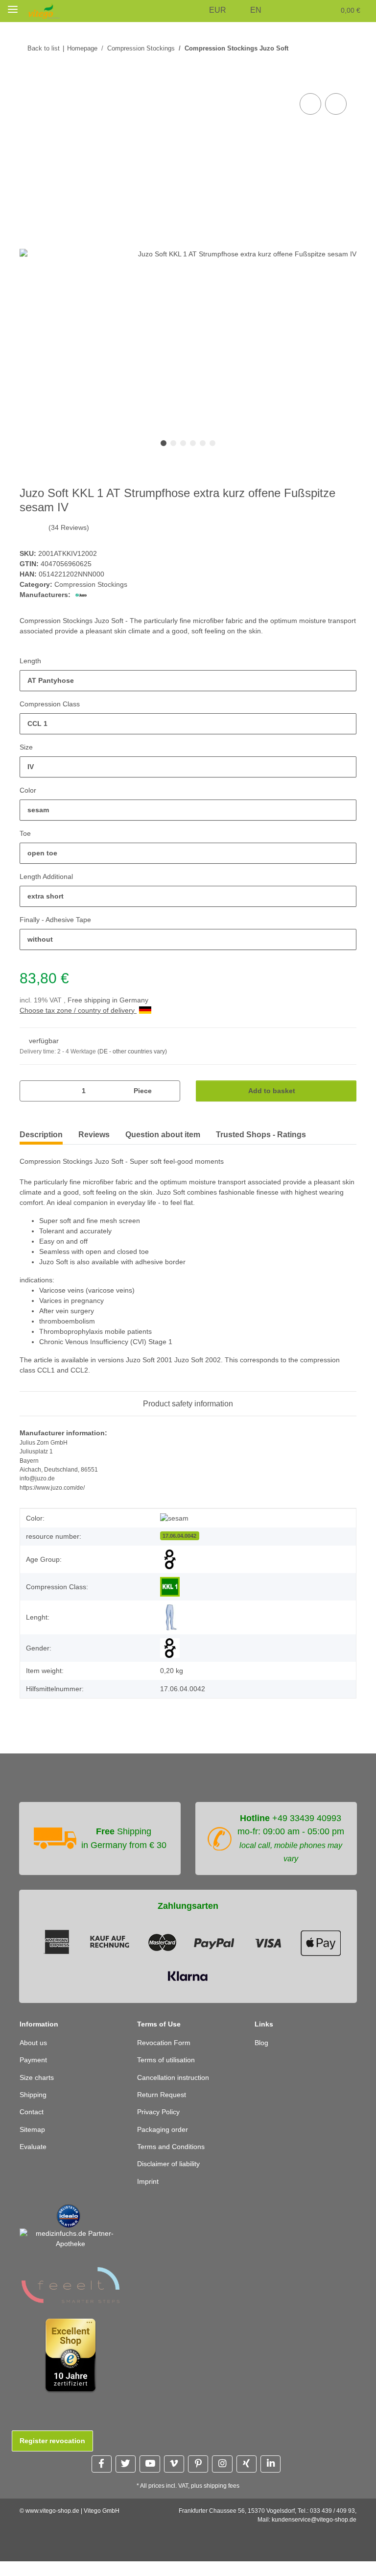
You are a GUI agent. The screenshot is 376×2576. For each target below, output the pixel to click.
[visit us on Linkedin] (270, 2478)
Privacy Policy (159, 2127)
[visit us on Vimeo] (174, 2478)
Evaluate (34, 2161)
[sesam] (175, 1519)
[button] (199, 11)
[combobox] (188, 681)
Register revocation (52, 2455)
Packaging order (164, 2144)
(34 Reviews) (69, 528)
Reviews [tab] (94, 1135)
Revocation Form (164, 2057)
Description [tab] (41, 1135)
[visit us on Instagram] (222, 2478)
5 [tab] (203, 444)
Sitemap (33, 2144)
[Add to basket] (27, 80)
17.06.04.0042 (179, 1536)
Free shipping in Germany (111, 1001)
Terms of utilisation (169, 2074)
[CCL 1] (170, 1588)
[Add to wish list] (336, 104)
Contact (32, 2127)
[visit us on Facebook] (102, 2478)
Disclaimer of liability (172, 2179)
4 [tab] (193, 444)
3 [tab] (183, 444)
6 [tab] (212, 444)
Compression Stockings (92, 585)
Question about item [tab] (163, 1135)
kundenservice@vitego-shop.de (314, 2534)
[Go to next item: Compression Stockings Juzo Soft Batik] (346, 48)
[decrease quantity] (31, 1091)
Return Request (163, 2109)
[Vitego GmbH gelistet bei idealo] (69, 2230)
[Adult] (170, 1560)
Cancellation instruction (176, 2092)
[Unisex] (170, 1649)
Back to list (43, 48)
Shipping (34, 2109)
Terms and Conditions (173, 2161)
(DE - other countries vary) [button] (136, 1052)
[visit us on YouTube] (150, 2478)
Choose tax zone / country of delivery (81, 1011)
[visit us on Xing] (247, 2478)
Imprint (149, 2196)
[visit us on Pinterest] (198, 2478)
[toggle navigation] (13, 9)
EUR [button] (220, 10)
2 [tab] (173, 444)
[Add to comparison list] (310, 104)
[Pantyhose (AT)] (170, 1618)
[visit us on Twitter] (126, 2478)
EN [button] (257, 10)
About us (34, 2057)
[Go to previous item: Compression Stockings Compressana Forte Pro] (325, 48)
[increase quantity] (169, 1091)
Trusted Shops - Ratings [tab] (261, 1135)
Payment (34, 2074)
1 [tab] (164, 444)
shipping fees (223, 2500)
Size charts (37, 2092)
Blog (262, 2057)
